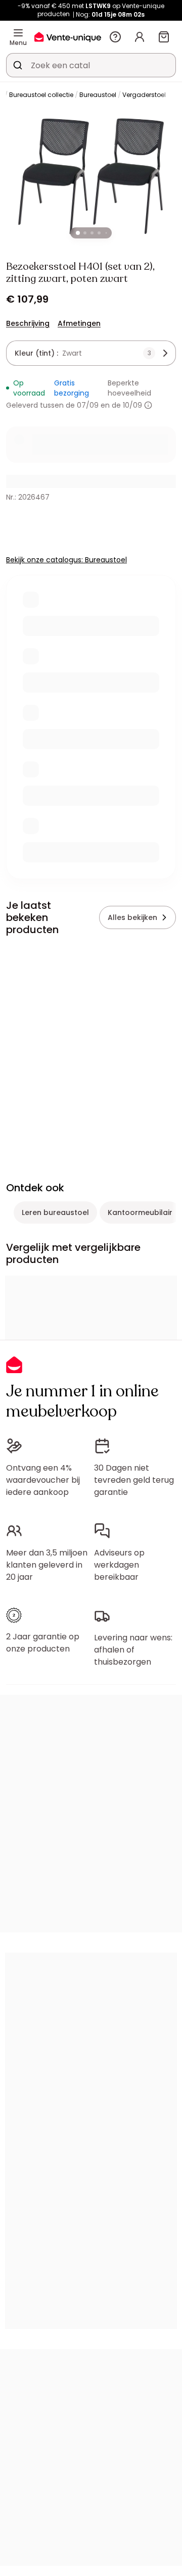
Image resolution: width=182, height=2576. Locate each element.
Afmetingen (79, 323)
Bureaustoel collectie (41, 95)
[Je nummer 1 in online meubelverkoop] (68, 37)
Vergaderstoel (144, 95)
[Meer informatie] (148, 405)
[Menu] (18, 33)
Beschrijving (28, 323)
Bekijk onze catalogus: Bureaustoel (66, 560)
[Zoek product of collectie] (18, 65)
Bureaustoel (98, 95)
